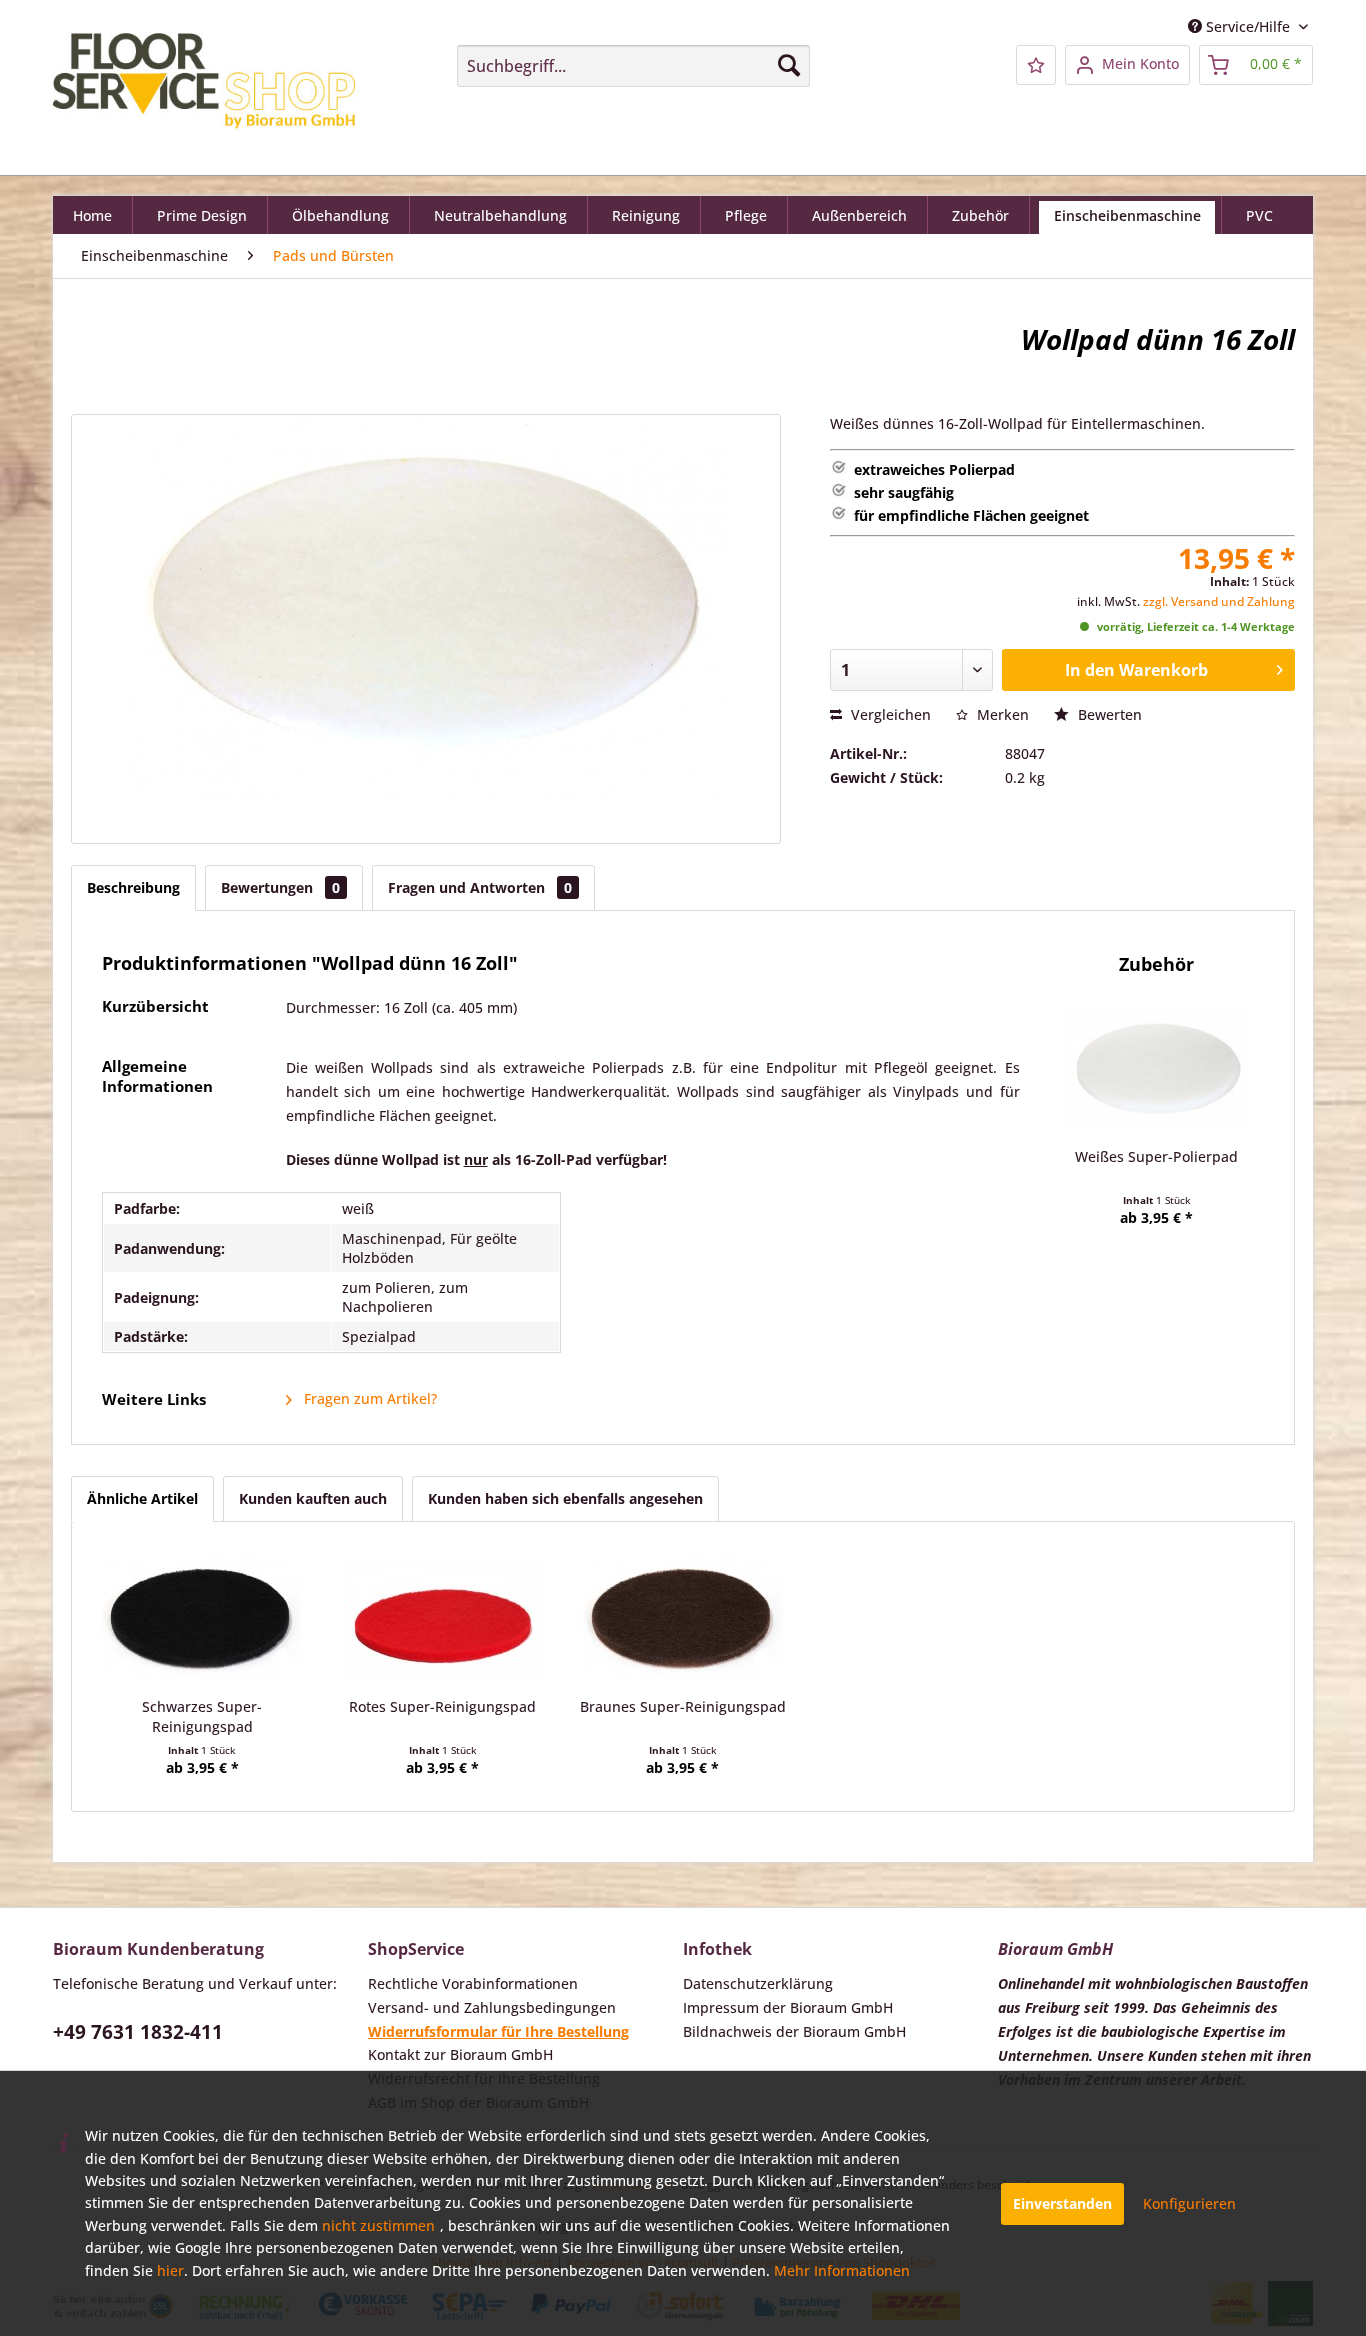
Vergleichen (889, 714)
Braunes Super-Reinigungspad (683, 1706)
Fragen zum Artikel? (368, 1398)
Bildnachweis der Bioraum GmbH (794, 2031)
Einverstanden (1062, 2203)
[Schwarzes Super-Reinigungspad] (202, 1617)
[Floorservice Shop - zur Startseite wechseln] (204, 85)
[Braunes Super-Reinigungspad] (683, 1617)
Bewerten (1108, 714)
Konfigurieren (1189, 2203)
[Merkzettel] (1036, 65)
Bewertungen (280, 887)
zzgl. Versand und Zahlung (1219, 601)
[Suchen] (789, 65)
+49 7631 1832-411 (138, 2032)
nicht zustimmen (378, 2225)
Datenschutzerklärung (758, 1983)
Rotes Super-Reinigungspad (442, 1706)
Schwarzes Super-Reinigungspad (202, 1716)
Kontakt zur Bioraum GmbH (460, 2054)
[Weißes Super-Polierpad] (1157, 1067)
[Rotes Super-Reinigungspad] (442, 1617)
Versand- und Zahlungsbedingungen (492, 2007)
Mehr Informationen (842, 2270)
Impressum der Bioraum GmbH (788, 2007)
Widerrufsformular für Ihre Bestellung (498, 2031)
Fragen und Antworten (480, 887)
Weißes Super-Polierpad (1156, 1156)
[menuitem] (633, 66)
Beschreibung (133, 887)
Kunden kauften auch (313, 1498)
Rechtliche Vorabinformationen (473, 1983)
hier (170, 2270)
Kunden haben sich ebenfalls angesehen (565, 1498)
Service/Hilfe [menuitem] (1248, 26)
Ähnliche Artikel (142, 1498)
